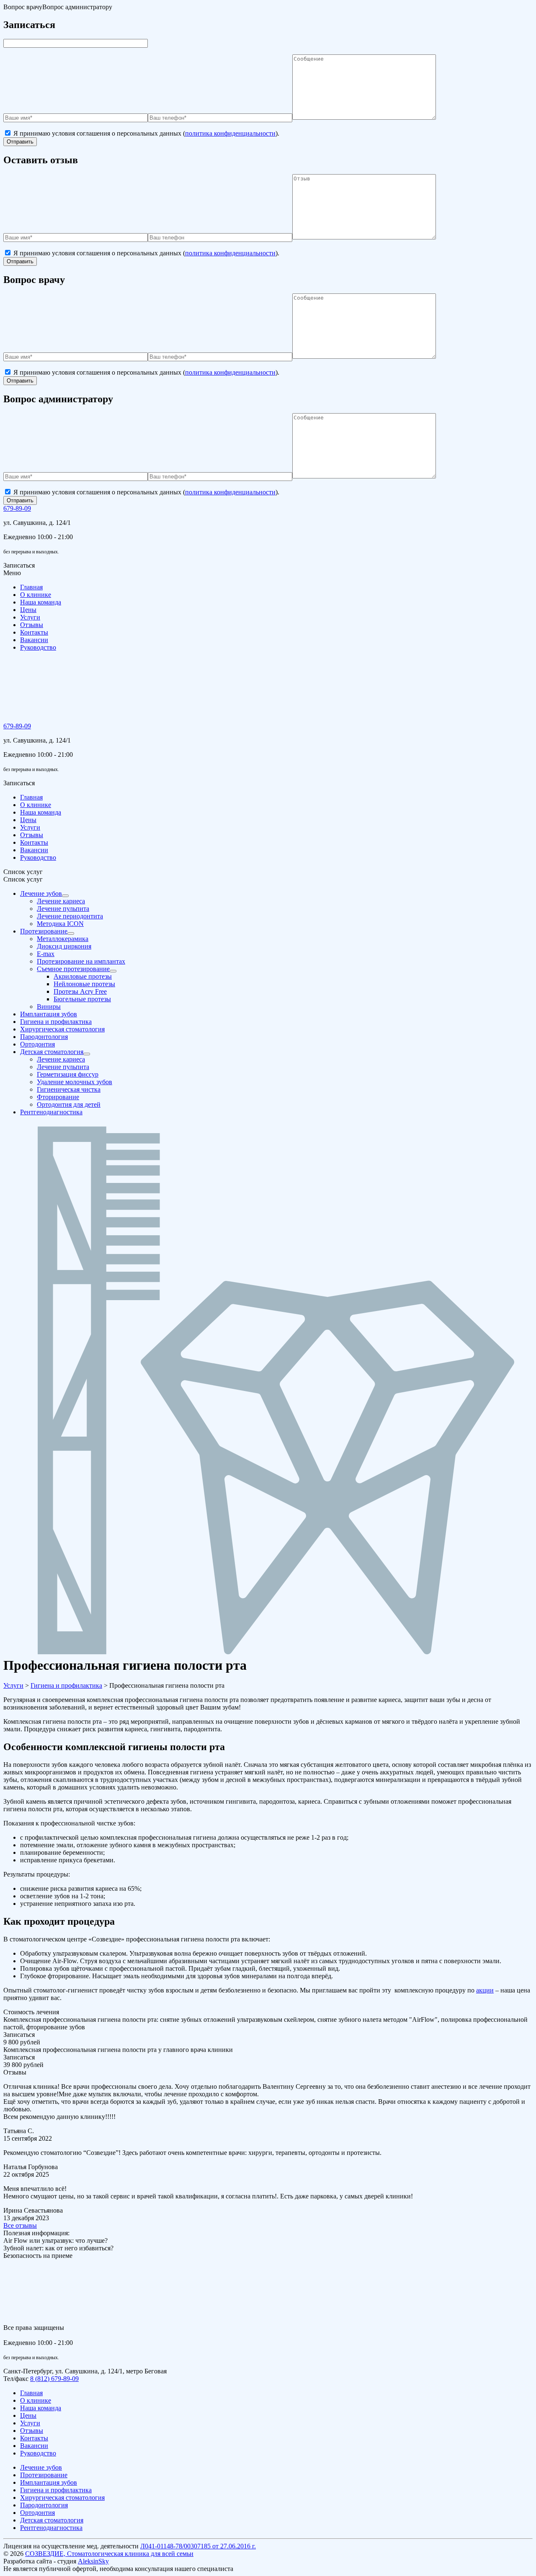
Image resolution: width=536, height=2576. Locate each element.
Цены (28, 610)
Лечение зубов (41, 2467)
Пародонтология (44, 2505)
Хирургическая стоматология (62, 2498)
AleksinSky (93, 2561)
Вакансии (34, 640)
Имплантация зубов (49, 2482)
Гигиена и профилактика (56, 2490)
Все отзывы (20, 2225)
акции (485, 1990)
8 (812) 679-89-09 (54, 2379)
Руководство (38, 647)
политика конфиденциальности (230, 133)
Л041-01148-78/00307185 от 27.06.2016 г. (198, 2546)
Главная (31, 587)
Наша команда (41, 602)
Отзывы (32, 625)
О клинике (36, 595)
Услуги (30, 617)
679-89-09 (17, 508)
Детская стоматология (52, 2520)
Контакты (34, 632)
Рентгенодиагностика (51, 2528)
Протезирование (44, 2475)
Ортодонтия (37, 2513)
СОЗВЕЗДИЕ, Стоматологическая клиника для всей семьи (109, 2554)
